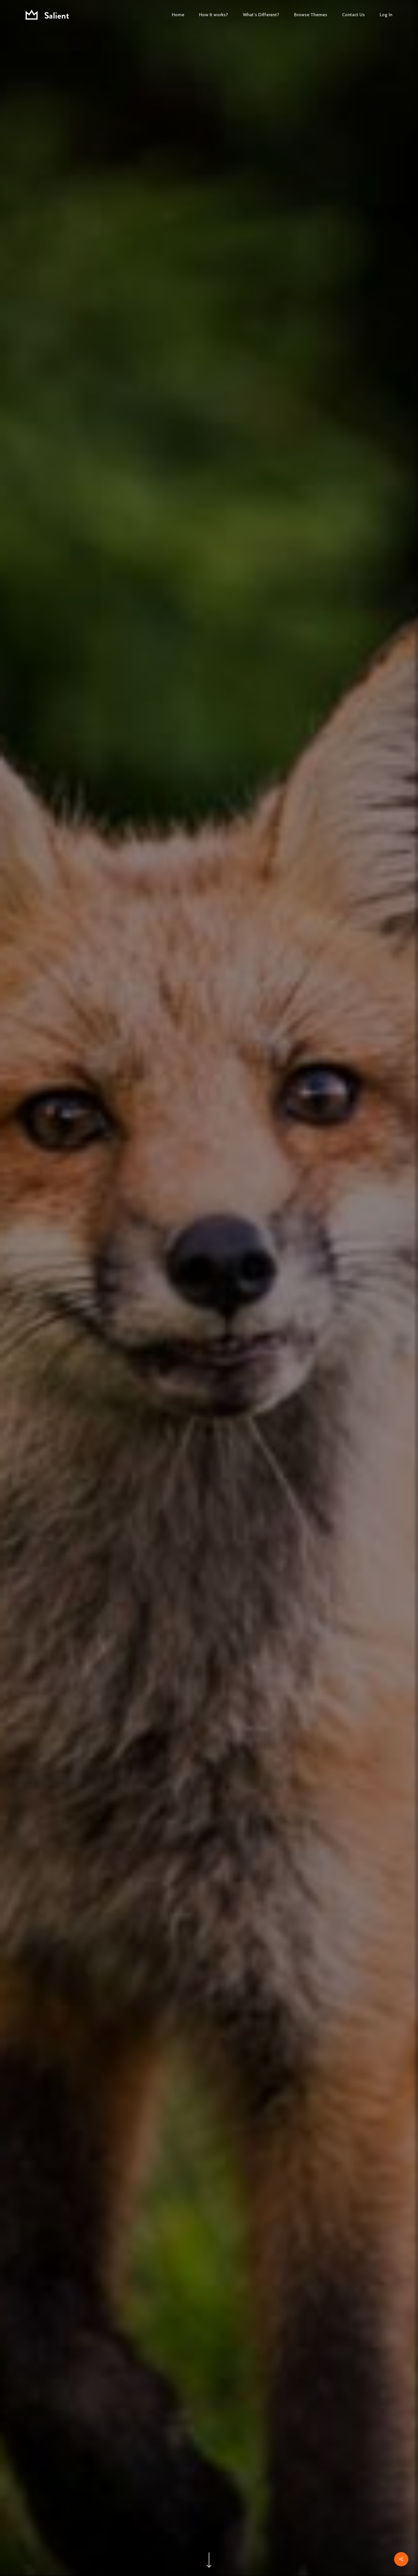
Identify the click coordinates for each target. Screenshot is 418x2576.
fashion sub (209, 1347)
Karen (209, 1406)
